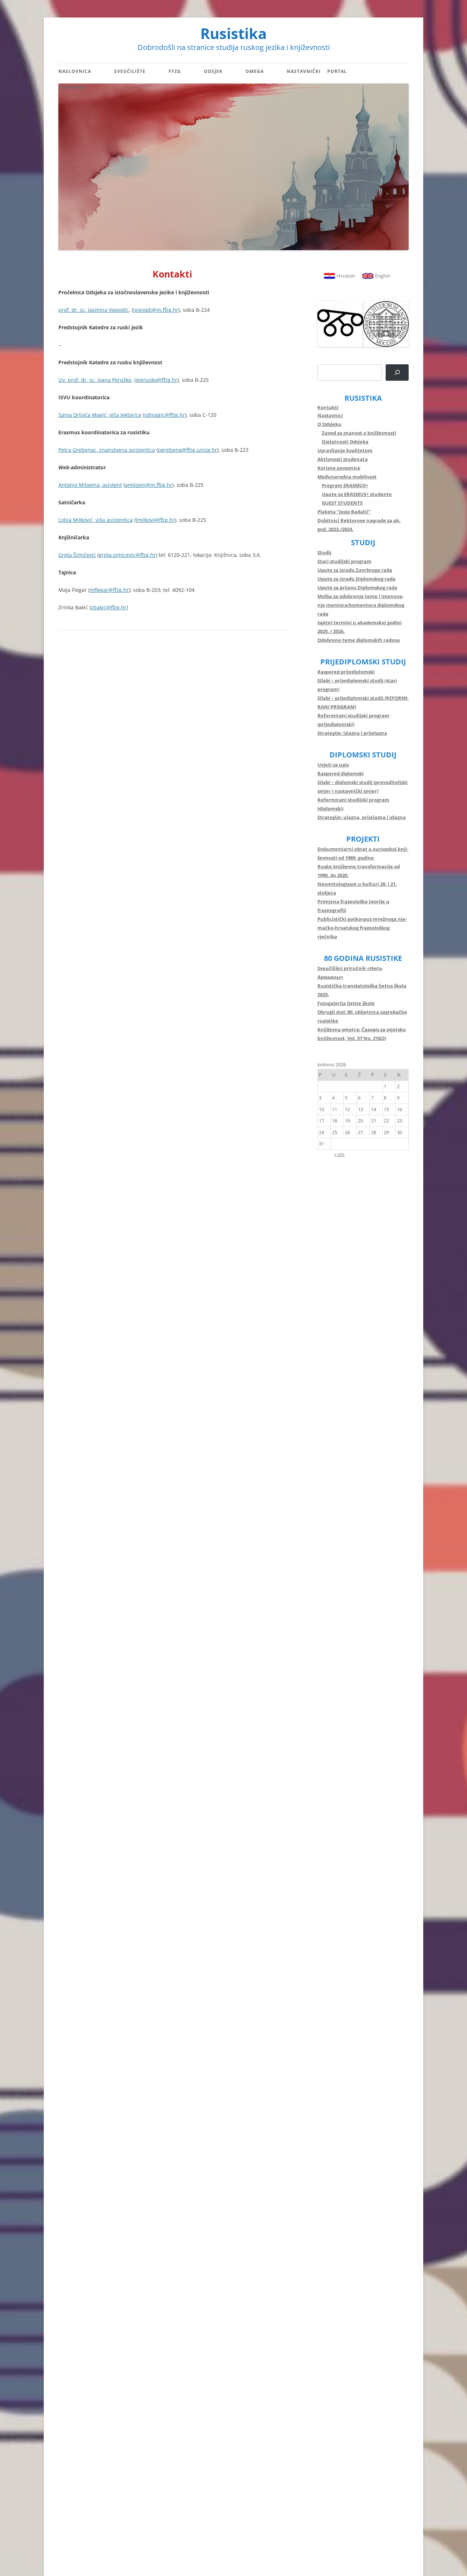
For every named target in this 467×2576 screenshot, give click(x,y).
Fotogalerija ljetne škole (346, 1003)
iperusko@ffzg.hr (157, 380)
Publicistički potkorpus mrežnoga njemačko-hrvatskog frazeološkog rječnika (362, 928)
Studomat (72, 87)
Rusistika (233, 34)
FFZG (175, 71)
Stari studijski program (344, 561)
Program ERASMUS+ (345, 485)
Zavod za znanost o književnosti (359, 433)
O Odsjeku (329, 424)
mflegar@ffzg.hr (109, 590)
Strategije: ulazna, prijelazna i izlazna (362, 817)
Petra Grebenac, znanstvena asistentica (107, 450)
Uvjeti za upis (333, 765)
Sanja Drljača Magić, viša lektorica (100, 415)
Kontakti (328, 407)
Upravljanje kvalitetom (345, 450)
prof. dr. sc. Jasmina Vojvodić (94, 310)
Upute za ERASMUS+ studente (357, 494)
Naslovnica (75, 71)
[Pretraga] (397, 373)
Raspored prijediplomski (346, 672)
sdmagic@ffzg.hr (165, 415)
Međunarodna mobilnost (347, 477)
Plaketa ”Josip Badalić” (344, 512)
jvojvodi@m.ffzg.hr (156, 310)
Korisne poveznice (339, 468)
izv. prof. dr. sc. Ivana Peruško (95, 380)
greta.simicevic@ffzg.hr (127, 555)
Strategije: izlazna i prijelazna (352, 733)
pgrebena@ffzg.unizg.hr (188, 450)
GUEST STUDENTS (342, 503)
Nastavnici (330, 415)
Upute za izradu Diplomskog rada (356, 579)
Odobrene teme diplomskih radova (359, 640)
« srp (339, 1154)
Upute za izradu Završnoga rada (355, 570)
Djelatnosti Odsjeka (345, 442)
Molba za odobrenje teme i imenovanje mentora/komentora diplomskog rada (361, 605)
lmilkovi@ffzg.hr (155, 520)
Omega (255, 71)
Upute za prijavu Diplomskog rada (357, 587)
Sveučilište (130, 71)
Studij (324, 552)
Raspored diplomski (341, 773)
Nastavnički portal (317, 71)
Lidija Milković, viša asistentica (96, 520)
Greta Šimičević (77, 555)
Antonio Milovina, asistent (90, 485)
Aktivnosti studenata (343, 459)
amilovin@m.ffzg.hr (148, 485)
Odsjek (213, 71)
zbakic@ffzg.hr (109, 607)
